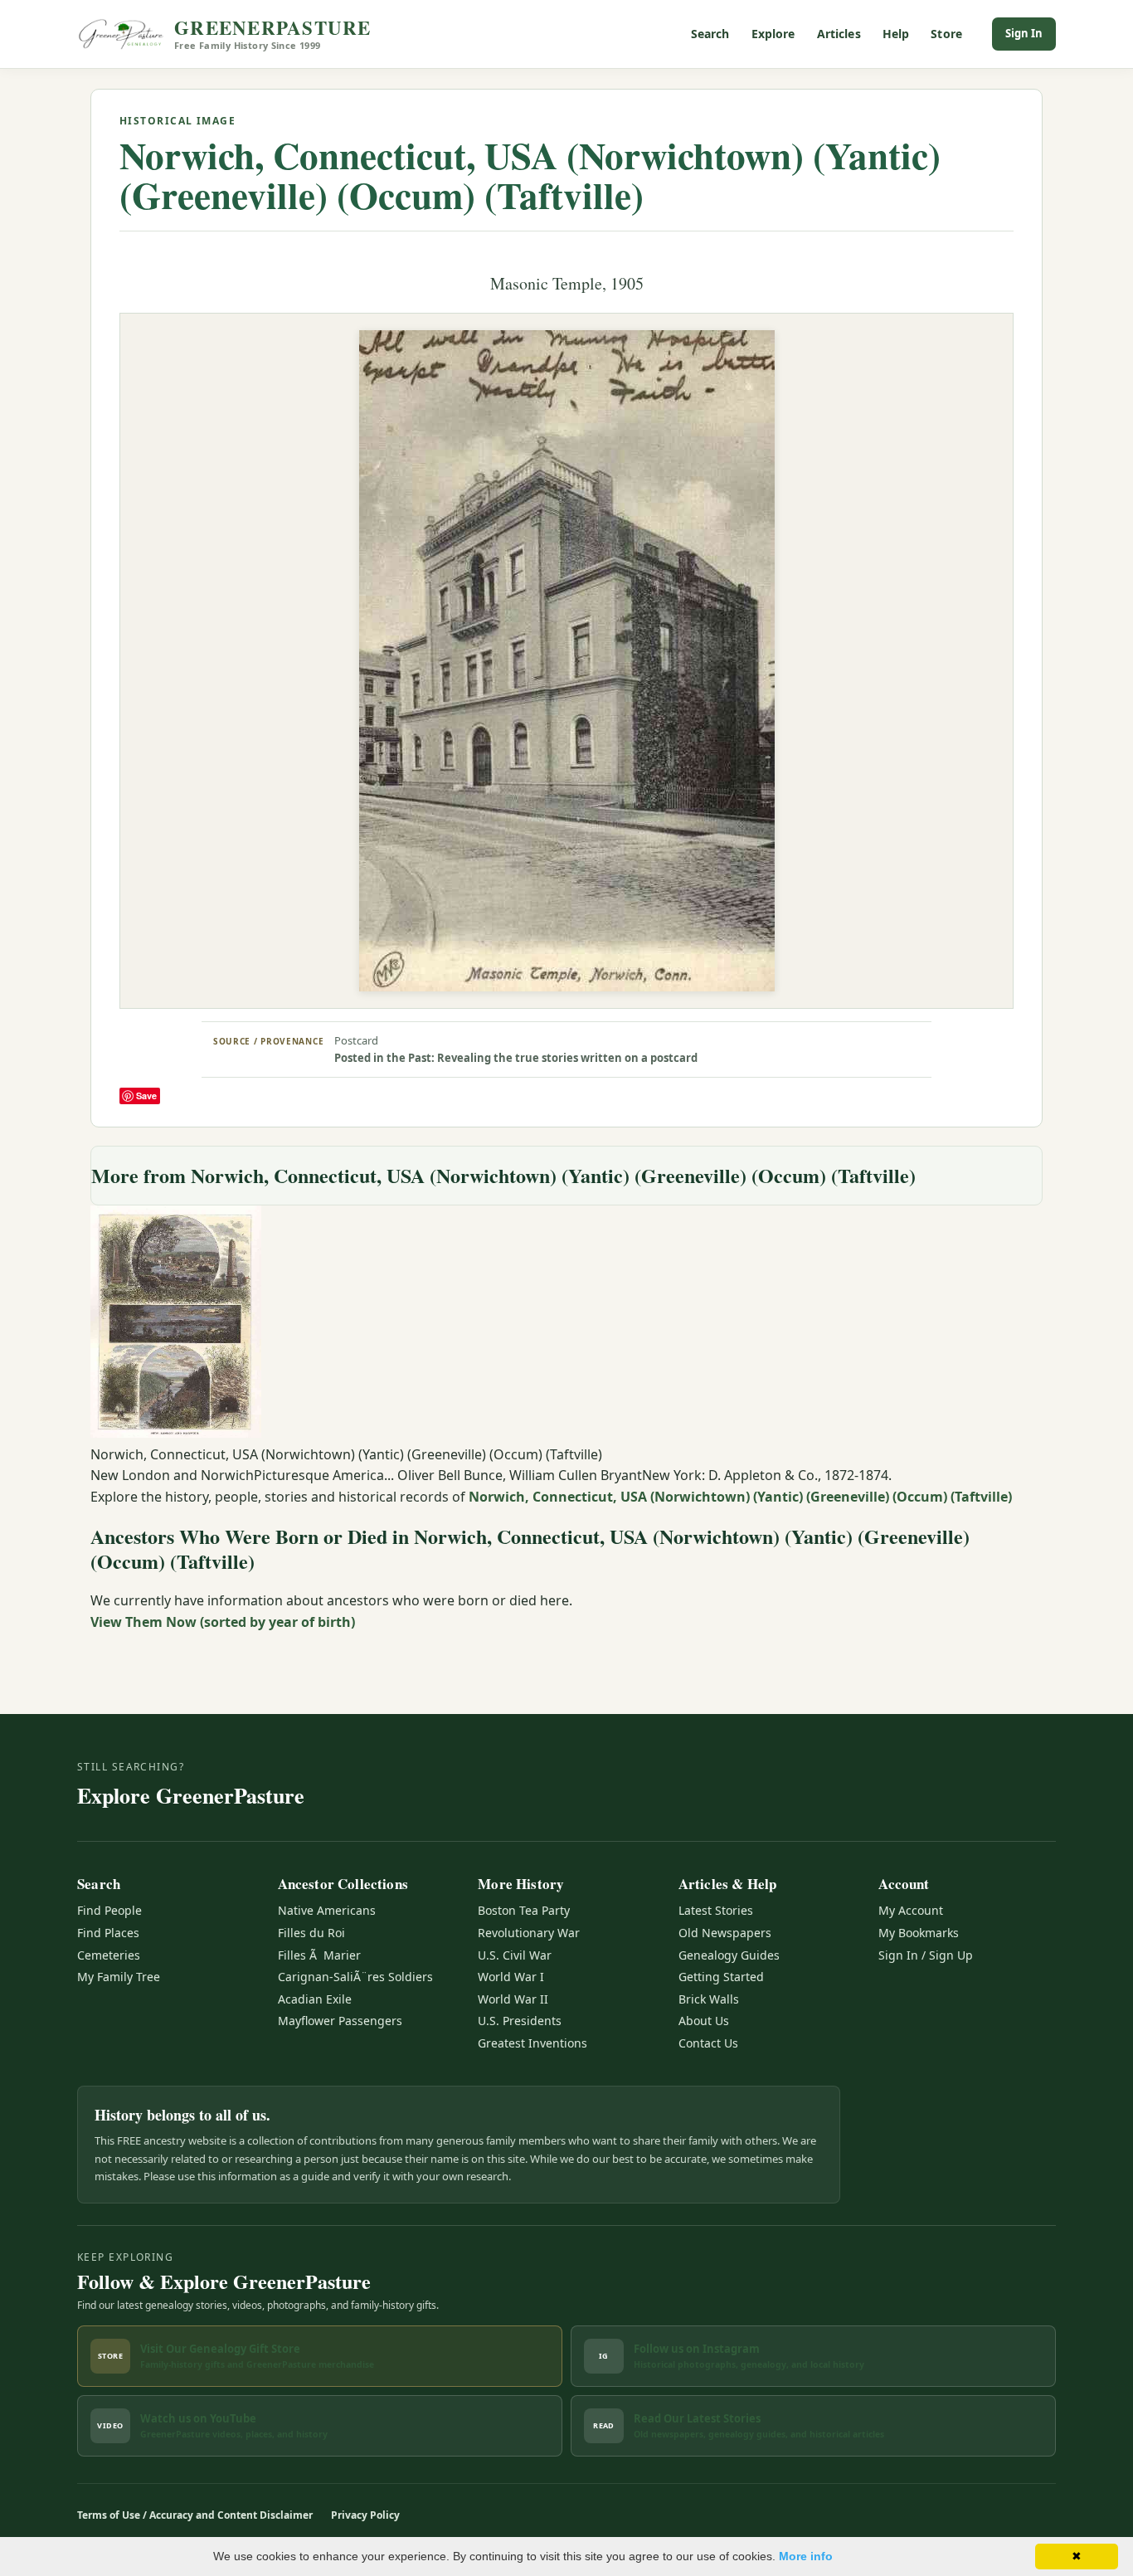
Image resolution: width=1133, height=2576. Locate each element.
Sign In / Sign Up (926, 1955)
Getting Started (721, 1977)
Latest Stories (716, 1910)
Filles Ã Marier (319, 1955)
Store (946, 34)
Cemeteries (109, 1955)
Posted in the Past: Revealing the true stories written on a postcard (516, 1058)
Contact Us (708, 2043)
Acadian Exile (315, 1999)
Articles (839, 34)
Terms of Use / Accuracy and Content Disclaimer (195, 2515)
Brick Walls (709, 1999)
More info (806, 2556)
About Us (704, 2021)
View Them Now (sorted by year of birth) (223, 1622)
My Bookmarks (919, 1933)
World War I (511, 1977)
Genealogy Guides (729, 1955)
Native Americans (327, 1910)
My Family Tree (119, 1977)
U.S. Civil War (515, 1955)
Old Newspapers (725, 1933)
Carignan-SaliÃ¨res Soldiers (355, 1977)
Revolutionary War (529, 1933)
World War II (513, 1999)
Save (146, 1096)
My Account (911, 1910)
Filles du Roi (311, 1933)
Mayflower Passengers (340, 2021)
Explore (773, 34)
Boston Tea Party (524, 1910)
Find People (109, 1910)
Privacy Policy (365, 2515)
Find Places (108, 1933)
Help (896, 34)
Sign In (1024, 33)
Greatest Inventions (532, 2043)
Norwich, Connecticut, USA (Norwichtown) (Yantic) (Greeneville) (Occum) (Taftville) (530, 175)
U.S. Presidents (520, 2021)
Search (710, 34)
